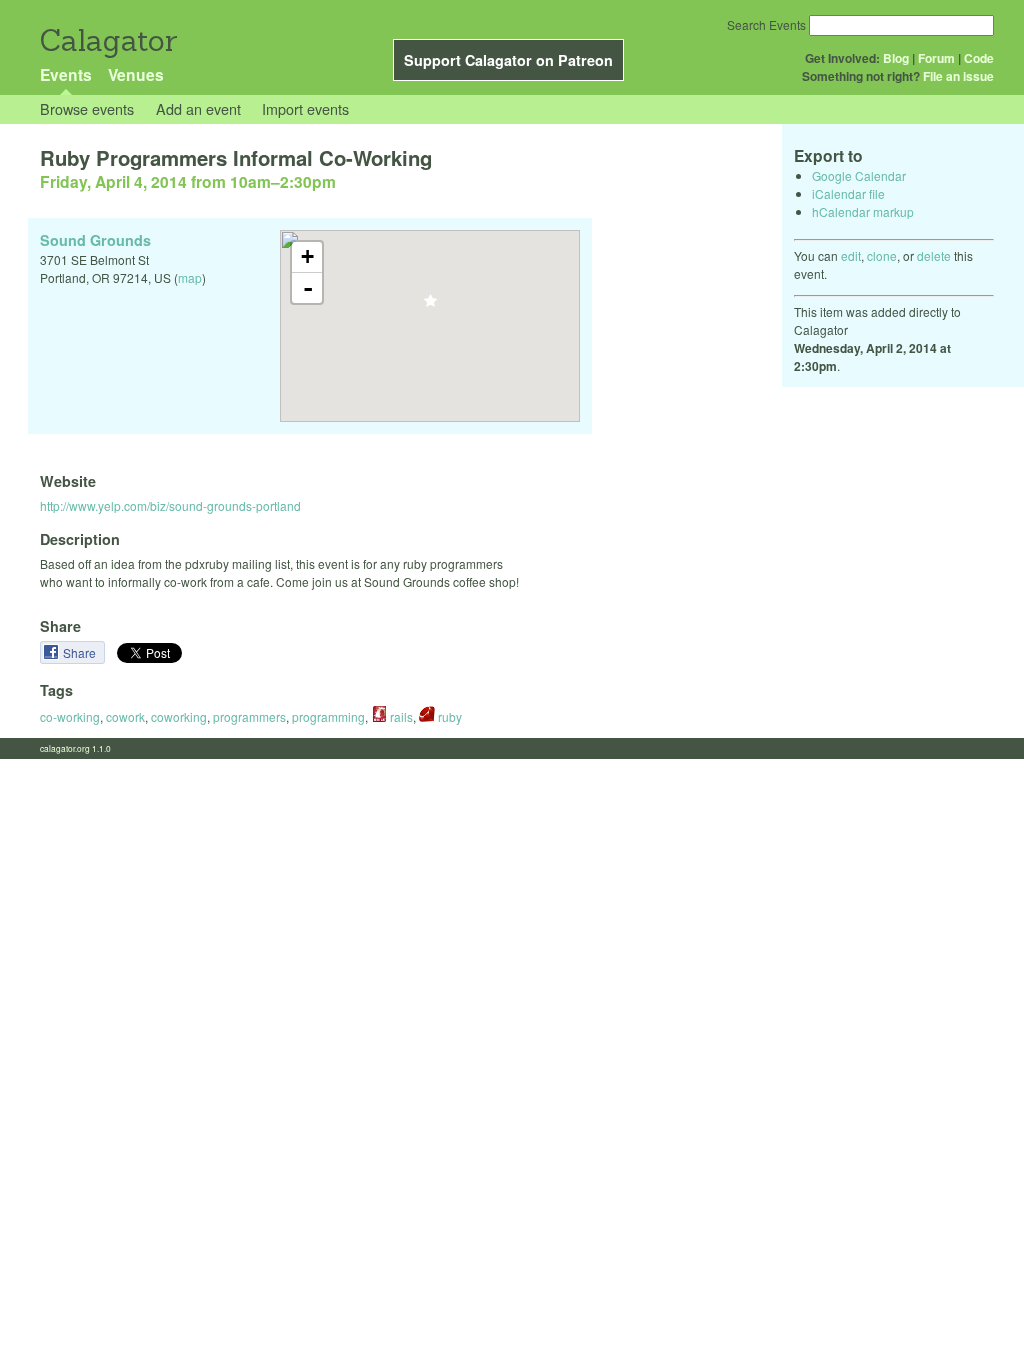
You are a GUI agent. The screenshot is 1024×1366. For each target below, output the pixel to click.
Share (81, 652)
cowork (125, 716)
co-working (70, 716)
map (190, 277)
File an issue (958, 76)
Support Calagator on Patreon (508, 60)
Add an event (198, 108)
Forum (936, 58)
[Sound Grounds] (430, 306)
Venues (136, 74)
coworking (179, 716)
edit (851, 255)
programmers (249, 716)
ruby (448, 716)
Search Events (766, 24)
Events (66, 74)
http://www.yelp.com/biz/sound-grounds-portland (170, 505)
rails (400, 716)
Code (979, 58)
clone (882, 255)
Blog (896, 58)
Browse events (87, 108)
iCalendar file (848, 193)
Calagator (107, 40)
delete (934, 255)
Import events (305, 108)
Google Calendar (859, 175)
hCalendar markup (863, 211)
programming (328, 716)
